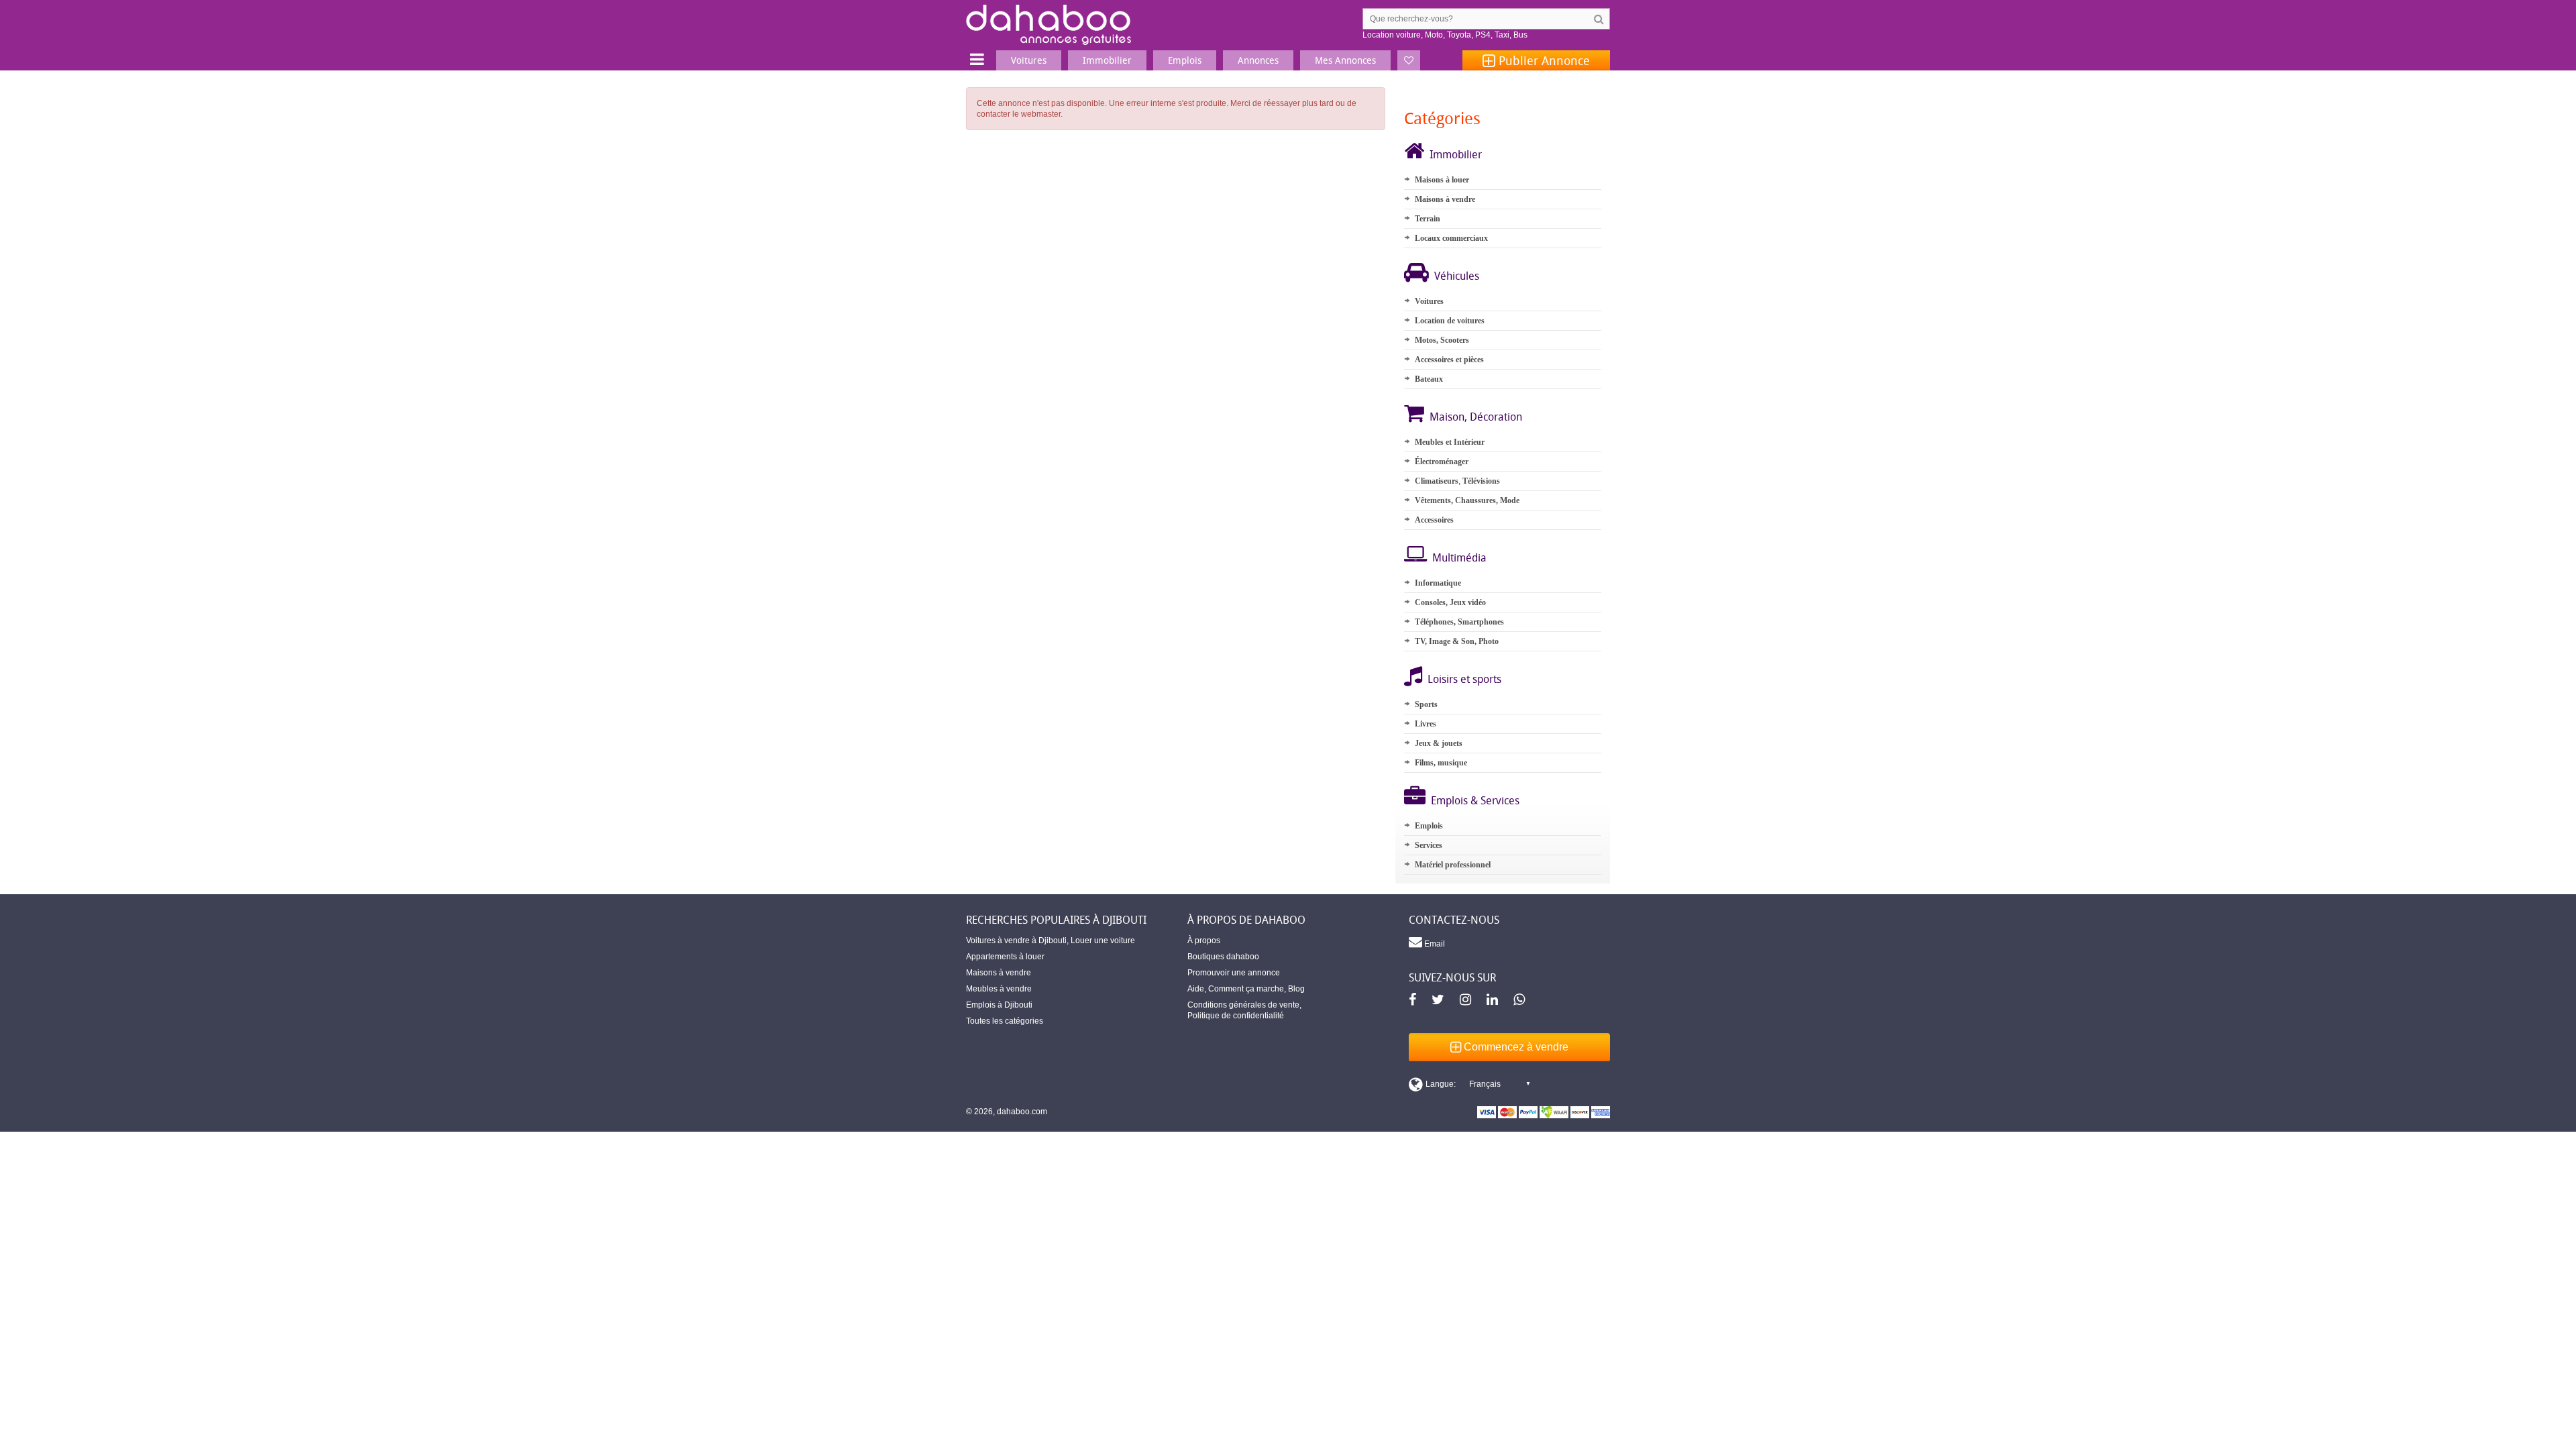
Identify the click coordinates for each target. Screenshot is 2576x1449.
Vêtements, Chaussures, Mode (1467, 500)
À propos (1204, 941)
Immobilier (1456, 154)
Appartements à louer (1005, 957)
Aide (1196, 989)
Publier (1543, 60)
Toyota (1459, 35)
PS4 (1483, 35)
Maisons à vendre (1445, 199)
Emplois (1429, 826)
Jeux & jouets (1439, 743)
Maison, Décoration (1476, 417)
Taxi (1502, 35)
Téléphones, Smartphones (1459, 622)
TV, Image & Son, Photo (1457, 641)
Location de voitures (1450, 321)
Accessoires (1434, 520)
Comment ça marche (1246, 989)
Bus (1520, 35)
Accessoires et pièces (1449, 360)
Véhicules (1457, 276)
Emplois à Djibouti (999, 1005)
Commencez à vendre (1515, 1047)
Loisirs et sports (1464, 679)
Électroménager (1442, 462)
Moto (1434, 35)
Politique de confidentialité (1236, 1016)
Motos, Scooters (1442, 340)
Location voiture (1392, 35)
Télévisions (1481, 481)
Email (1434, 944)
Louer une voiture (1103, 941)
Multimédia (1459, 557)
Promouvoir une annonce (1234, 973)
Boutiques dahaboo (1223, 957)
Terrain (1428, 219)
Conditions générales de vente (1243, 1005)
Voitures (1429, 301)
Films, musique (1441, 763)
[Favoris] (1409, 60)
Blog (1296, 989)
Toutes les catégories (1005, 1021)
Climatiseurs (1437, 481)
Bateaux (1429, 379)
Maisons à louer (1442, 180)
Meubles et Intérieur (1450, 442)
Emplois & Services (1475, 800)
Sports (1426, 704)
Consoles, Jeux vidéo (1450, 602)
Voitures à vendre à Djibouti (1016, 941)
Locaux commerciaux (1451, 238)
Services (1429, 845)
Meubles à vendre (999, 989)
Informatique (1438, 583)
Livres (1426, 724)
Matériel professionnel (1453, 865)
